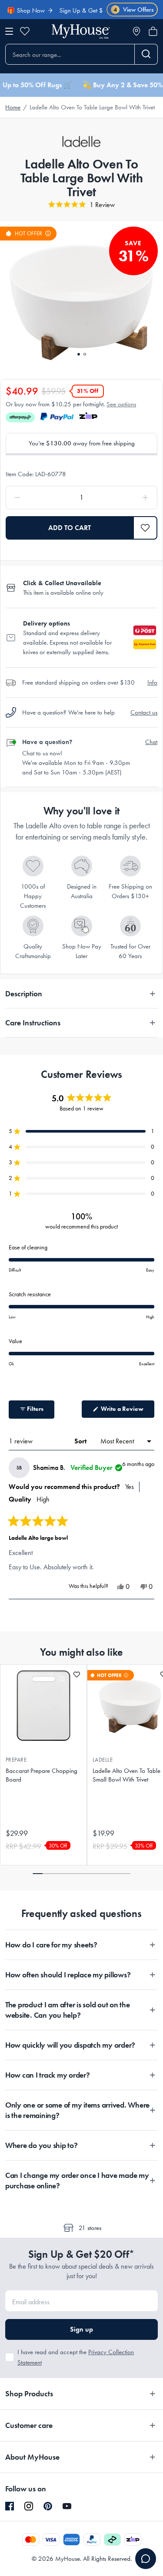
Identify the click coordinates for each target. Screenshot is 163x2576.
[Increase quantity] (126, 497)
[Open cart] (153, 31)
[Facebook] (10, 2507)
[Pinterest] (48, 2506)
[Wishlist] (25, 31)
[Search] (146, 54)
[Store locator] (136, 31)
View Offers (134, 10)
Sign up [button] (81, 2329)
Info (152, 682)
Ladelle (103, 1760)
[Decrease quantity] (37, 497)
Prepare (16, 1760)
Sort (81, 1441)
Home (13, 107)
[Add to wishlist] (77, 1675)
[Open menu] (9, 31)
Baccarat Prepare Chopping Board (42, 1775)
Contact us (144, 712)
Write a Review (127, 1411)
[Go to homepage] (81, 31)
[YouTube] (67, 2506)
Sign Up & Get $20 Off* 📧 (86, 10)
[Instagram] (29, 2507)
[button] (145, 528)
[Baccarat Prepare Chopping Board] (43, 1706)
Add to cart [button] (70, 528)
